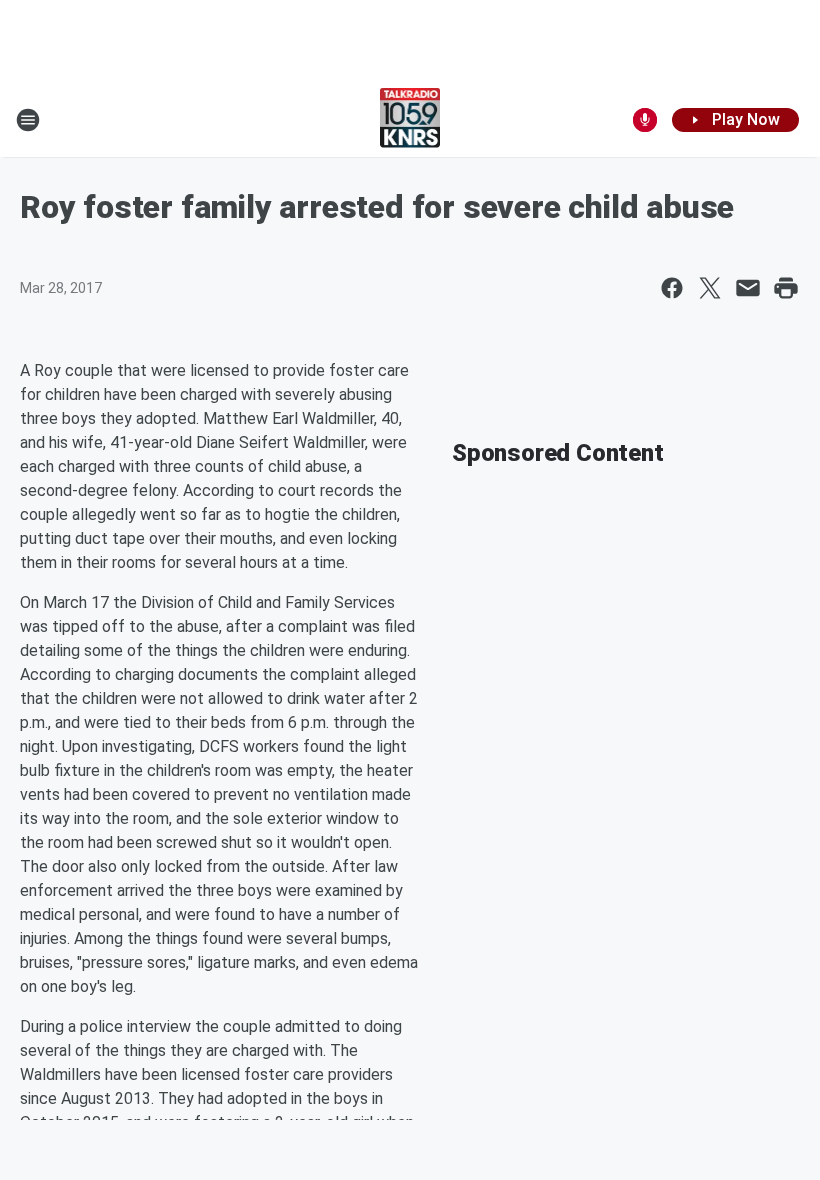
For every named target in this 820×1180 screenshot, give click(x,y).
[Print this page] (786, 288)
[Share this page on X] (710, 288)
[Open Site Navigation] (28, 120)
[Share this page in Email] (748, 288)
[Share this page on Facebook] (672, 288)
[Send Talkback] (645, 120)
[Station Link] (410, 120)
